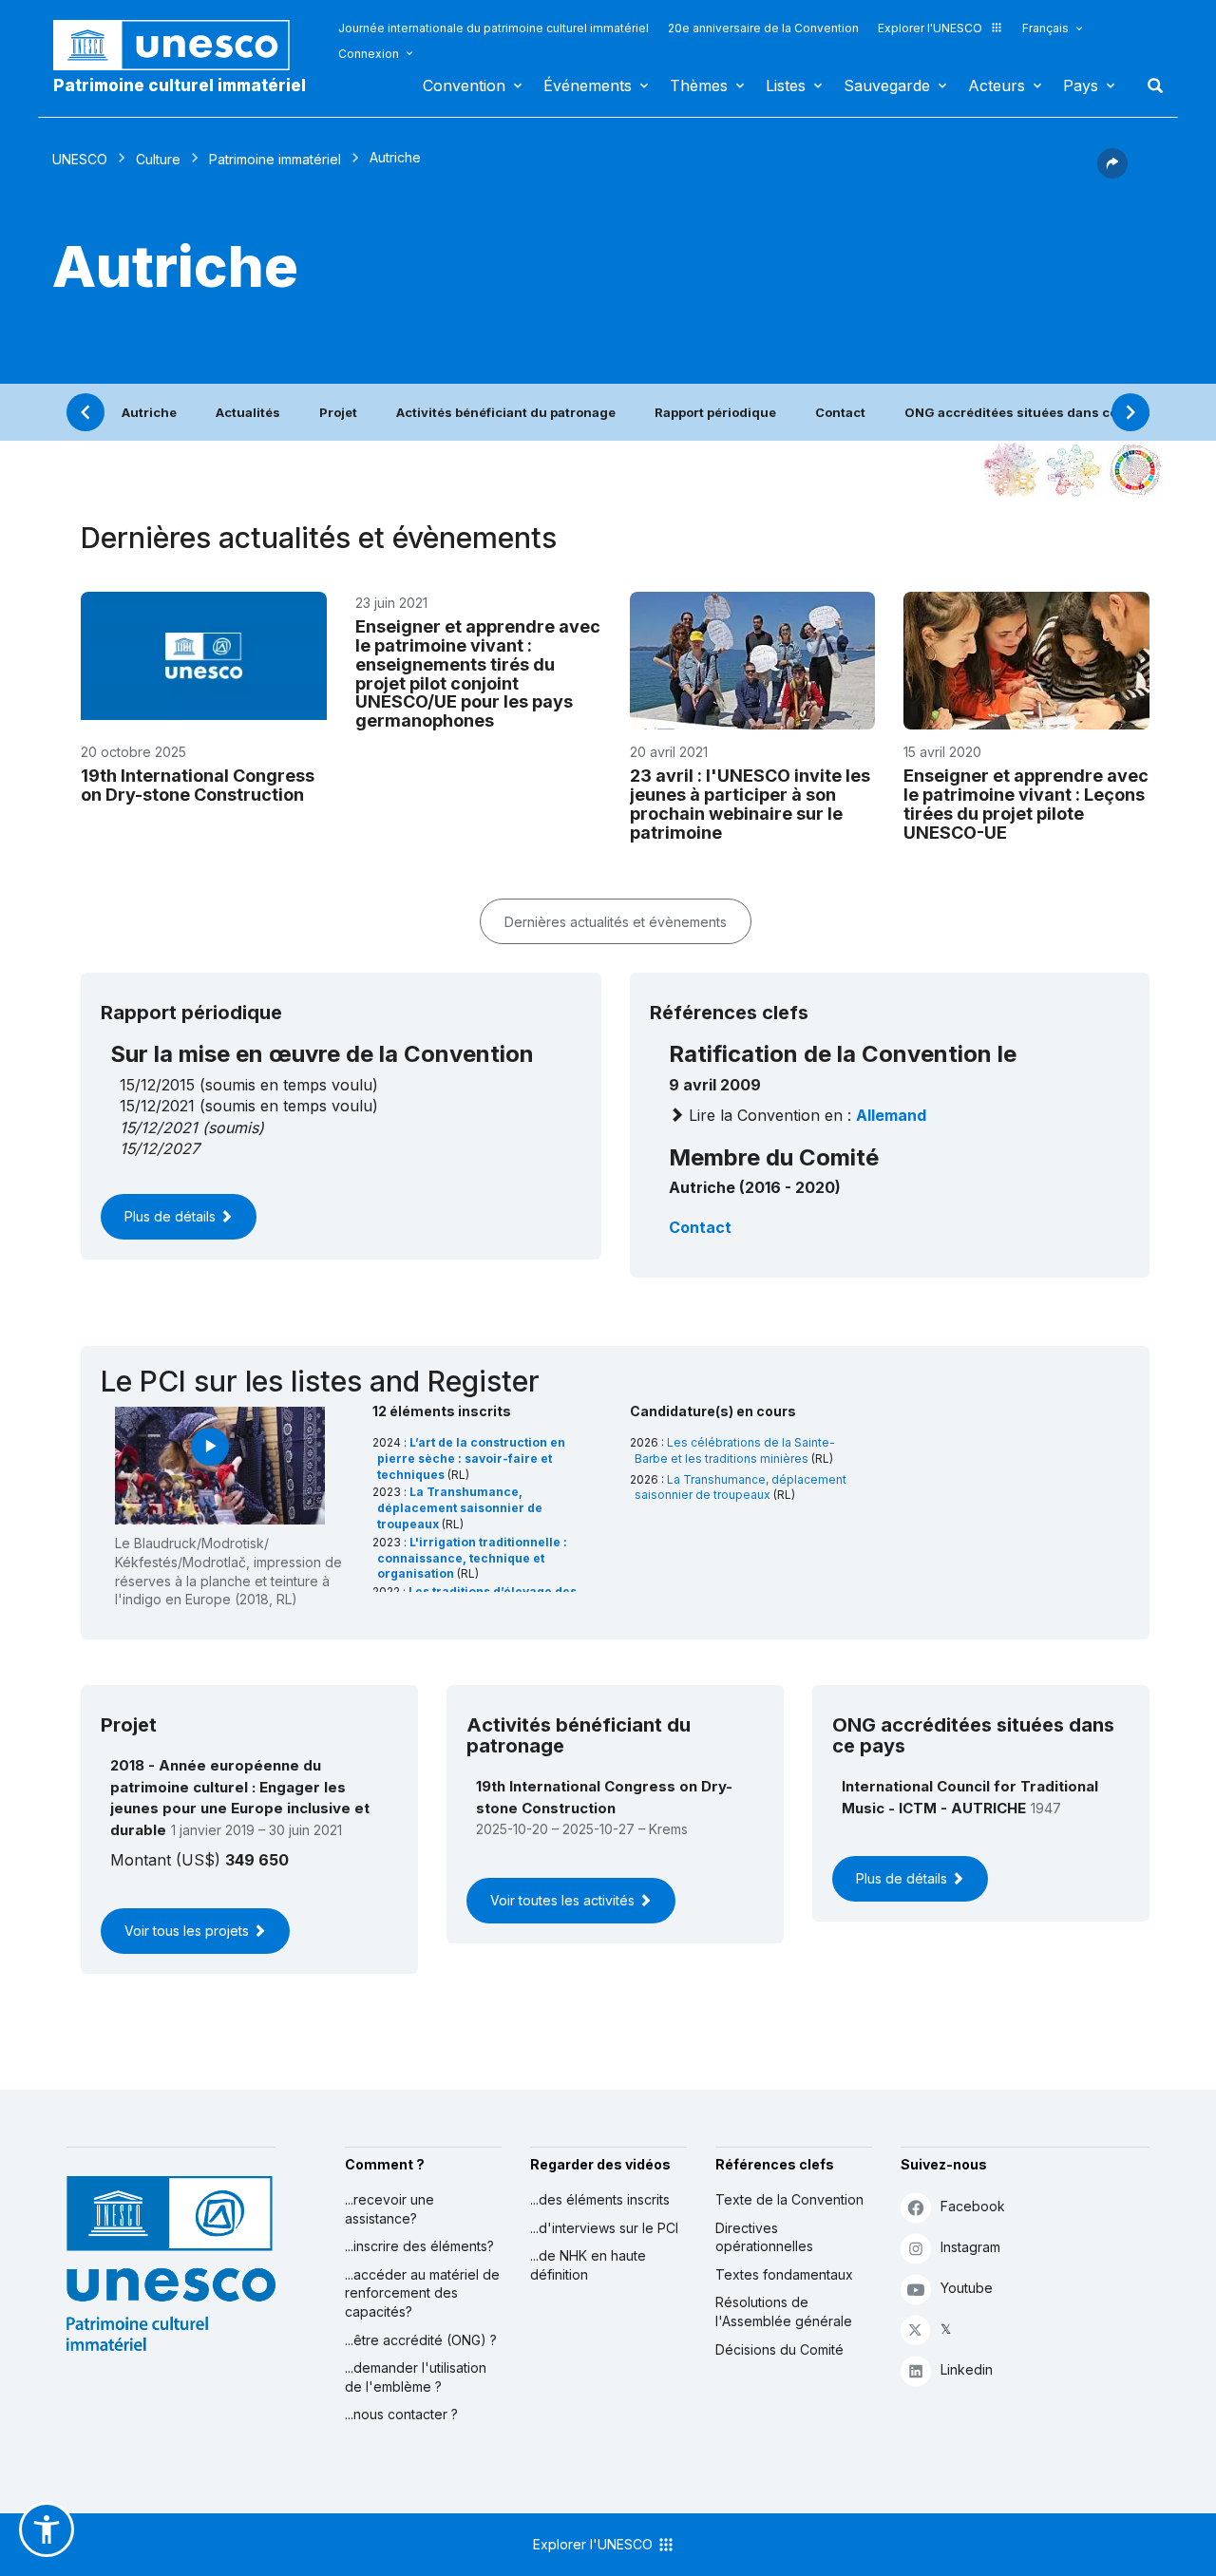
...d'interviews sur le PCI (604, 2228)
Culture (158, 159)
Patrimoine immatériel (275, 159)
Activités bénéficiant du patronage (506, 412)
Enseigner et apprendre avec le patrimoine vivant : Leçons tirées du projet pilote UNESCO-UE (1026, 804)
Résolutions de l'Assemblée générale (784, 2311)
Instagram (970, 2247)
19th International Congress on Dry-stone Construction (198, 785)
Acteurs (997, 85)
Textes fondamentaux (784, 2274)
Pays (1081, 85)
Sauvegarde (887, 85)
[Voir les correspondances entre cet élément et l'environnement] (1073, 470)
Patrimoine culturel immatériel (180, 85)
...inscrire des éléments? (419, 2246)
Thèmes (699, 85)
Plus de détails (172, 1216)
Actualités (248, 412)
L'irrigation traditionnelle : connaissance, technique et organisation (472, 1558)
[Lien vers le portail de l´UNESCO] (181, 45)
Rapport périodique (715, 412)
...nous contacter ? (401, 2414)
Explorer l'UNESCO (930, 28)
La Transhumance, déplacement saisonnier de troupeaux (460, 1508)
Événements (588, 85)
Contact (840, 412)
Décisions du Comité (779, 2349)
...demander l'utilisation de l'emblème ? (416, 2377)
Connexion (369, 54)
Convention (464, 85)
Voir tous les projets (189, 1931)
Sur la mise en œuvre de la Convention (322, 1054)
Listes (786, 85)
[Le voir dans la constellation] (1012, 470)
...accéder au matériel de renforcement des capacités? (422, 2293)
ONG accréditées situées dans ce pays (1027, 412)
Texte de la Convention (789, 2199)
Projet (338, 412)
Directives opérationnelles (764, 2237)
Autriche (149, 412)
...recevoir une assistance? (389, 2209)
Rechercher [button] (1149, 85)
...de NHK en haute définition (588, 2265)
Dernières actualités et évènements (616, 922)
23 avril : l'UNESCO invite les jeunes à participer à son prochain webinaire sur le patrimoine (750, 804)
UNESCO (80, 159)
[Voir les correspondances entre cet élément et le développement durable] (1135, 470)
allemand (891, 1115)
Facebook (973, 2206)
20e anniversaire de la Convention (763, 28)
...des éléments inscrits (600, 2199)
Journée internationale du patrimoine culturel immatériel (494, 28)
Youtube (967, 2288)
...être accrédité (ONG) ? (421, 2340)
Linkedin (967, 2369)
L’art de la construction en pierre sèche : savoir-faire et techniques (471, 1458)
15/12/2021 (159, 1127)
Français (1045, 28)
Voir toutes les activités (564, 1900)
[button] (1112, 173)
